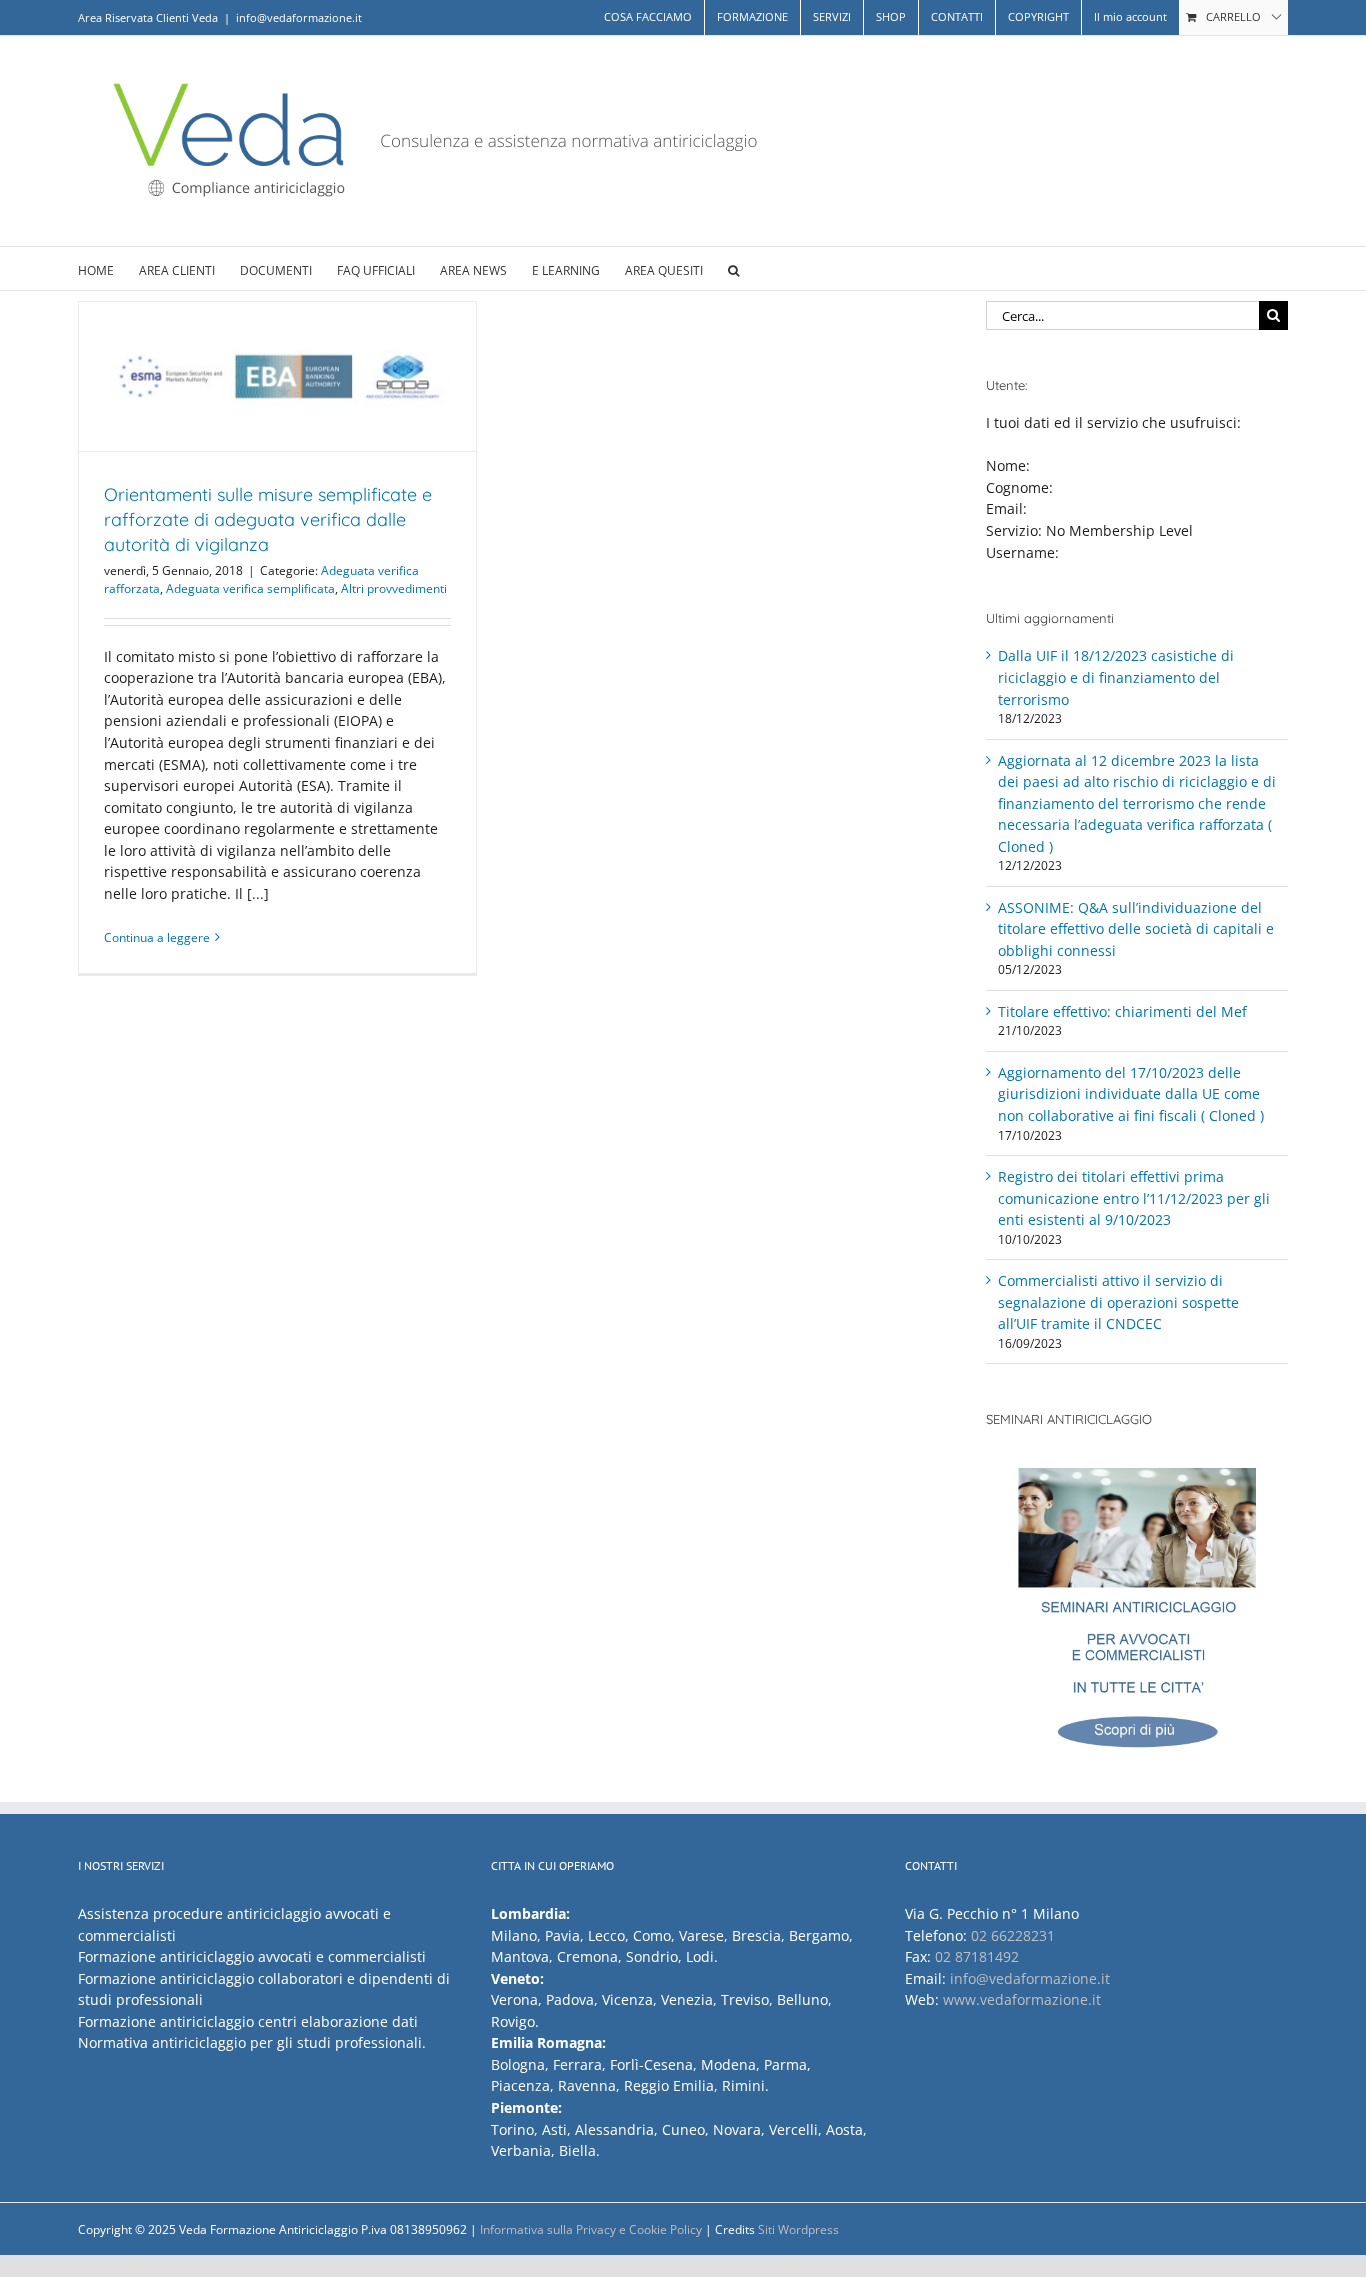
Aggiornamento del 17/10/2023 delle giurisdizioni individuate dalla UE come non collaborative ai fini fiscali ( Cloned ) (1131, 1094)
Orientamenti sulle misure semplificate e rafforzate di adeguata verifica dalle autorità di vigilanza (268, 519)
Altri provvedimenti (394, 588)
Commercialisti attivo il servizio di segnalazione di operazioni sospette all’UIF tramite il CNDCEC (1118, 1302)
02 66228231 (1013, 1935)
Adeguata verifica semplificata (250, 588)
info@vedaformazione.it (299, 17)
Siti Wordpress (798, 2229)
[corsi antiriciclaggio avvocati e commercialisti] (1137, 1618)
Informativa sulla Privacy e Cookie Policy (591, 2229)
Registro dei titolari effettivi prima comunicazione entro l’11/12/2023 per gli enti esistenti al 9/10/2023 (1134, 1198)
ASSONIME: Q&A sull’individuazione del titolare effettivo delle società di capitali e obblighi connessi (1136, 929)
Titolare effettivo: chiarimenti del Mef (1122, 1011)
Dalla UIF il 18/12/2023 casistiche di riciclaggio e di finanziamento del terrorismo (1116, 677)
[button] (733, 268)
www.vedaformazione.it (1022, 1999)
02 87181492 (977, 1956)
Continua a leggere (157, 937)
